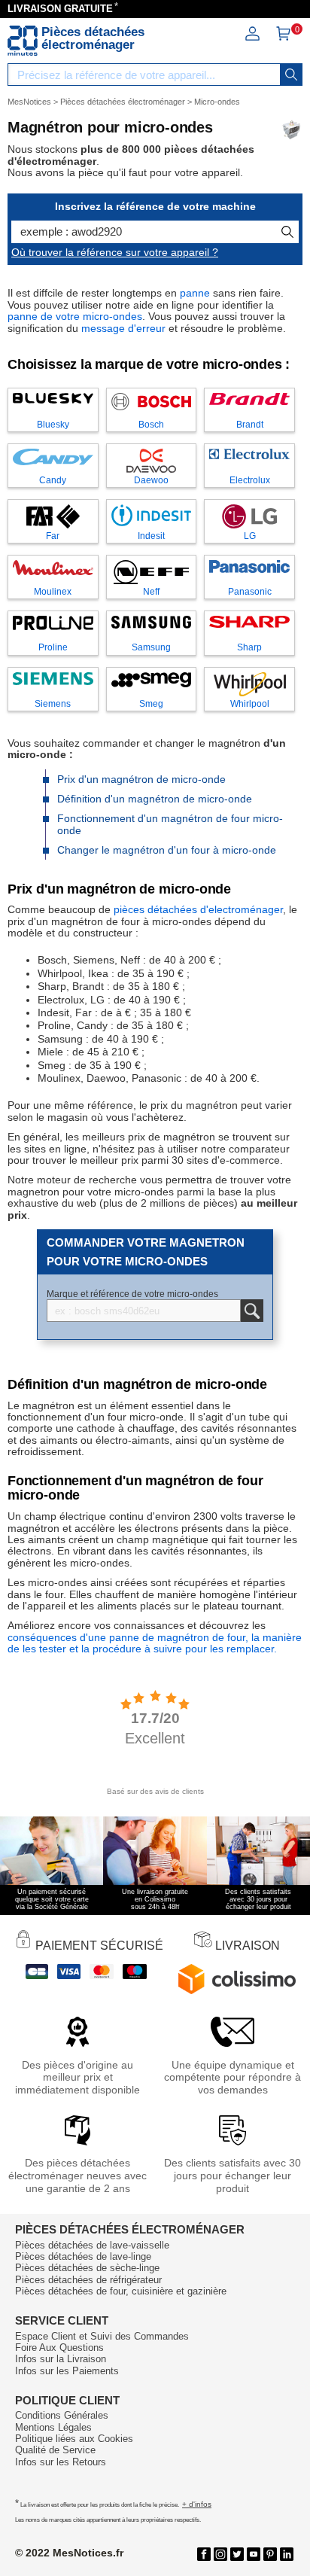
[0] (283, 38)
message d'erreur (123, 328)
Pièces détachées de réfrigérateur (88, 2280)
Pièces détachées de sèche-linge (87, 2268)
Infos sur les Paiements (67, 2371)
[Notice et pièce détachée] (23, 41)
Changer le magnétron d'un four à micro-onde (167, 850)
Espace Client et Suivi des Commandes (102, 2336)
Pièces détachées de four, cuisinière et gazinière (121, 2291)
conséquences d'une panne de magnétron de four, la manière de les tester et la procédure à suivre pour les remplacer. (155, 1643)
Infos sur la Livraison (61, 2359)
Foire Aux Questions (59, 2348)
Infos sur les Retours (61, 2462)
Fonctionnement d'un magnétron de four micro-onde (170, 824)
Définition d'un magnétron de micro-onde (155, 799)
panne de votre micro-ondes (75, 316)
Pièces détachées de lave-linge (83, 2256)
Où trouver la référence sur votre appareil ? (115, 252)
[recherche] (291, 75)
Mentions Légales (53, 2427)
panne (195, 293)
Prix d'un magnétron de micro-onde (141, 779)
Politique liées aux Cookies (74, 2439)
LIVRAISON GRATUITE (60, 9)
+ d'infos (197, 2504)
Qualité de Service (55, 2450)
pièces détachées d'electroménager (198, 909)
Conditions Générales (62, 2415)
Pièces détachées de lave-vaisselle (92, 2245)
